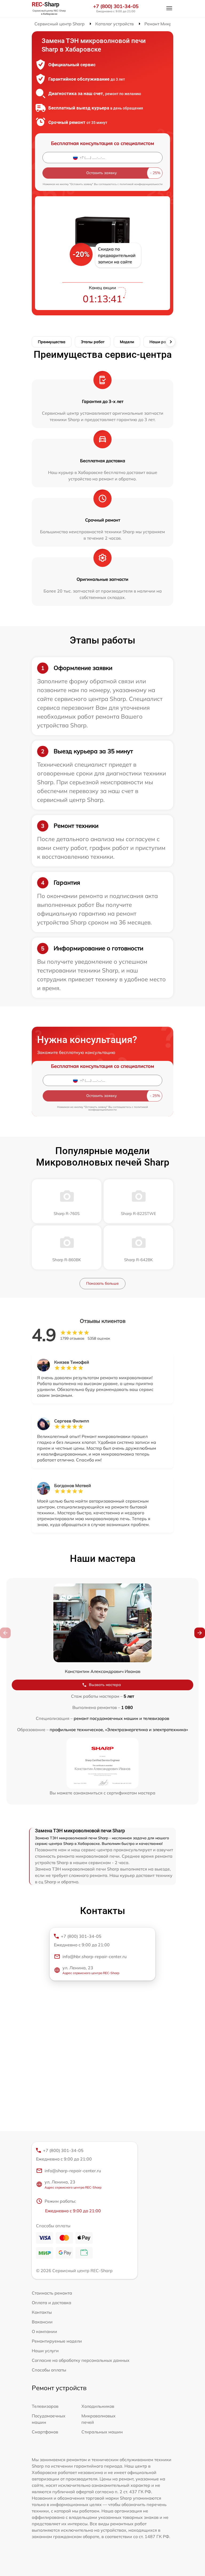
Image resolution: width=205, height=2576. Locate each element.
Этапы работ (93, 342)
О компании (44, 2331)
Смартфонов (45, 2432)
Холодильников (98, 2406)
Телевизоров (45, 2406)
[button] (200, 1633)
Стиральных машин (102, 2432)
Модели (127, 342)
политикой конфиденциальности (141, 184)
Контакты (42, 2312)
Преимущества (52, 342)
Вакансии (42, 2322)
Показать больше (102, 1283)
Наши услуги (45, 2351)
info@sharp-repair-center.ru (73, 2171)
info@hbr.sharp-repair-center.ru (94, 1956)
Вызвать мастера (105, 1685)
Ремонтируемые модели (57, 2341)
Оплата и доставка (52, 2303)
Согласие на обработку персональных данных (81, 2360)
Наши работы (162, 342)
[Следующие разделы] (171, 342)
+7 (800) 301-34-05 (116, 6)
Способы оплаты (49, 2370)
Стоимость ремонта (52, 2293)
